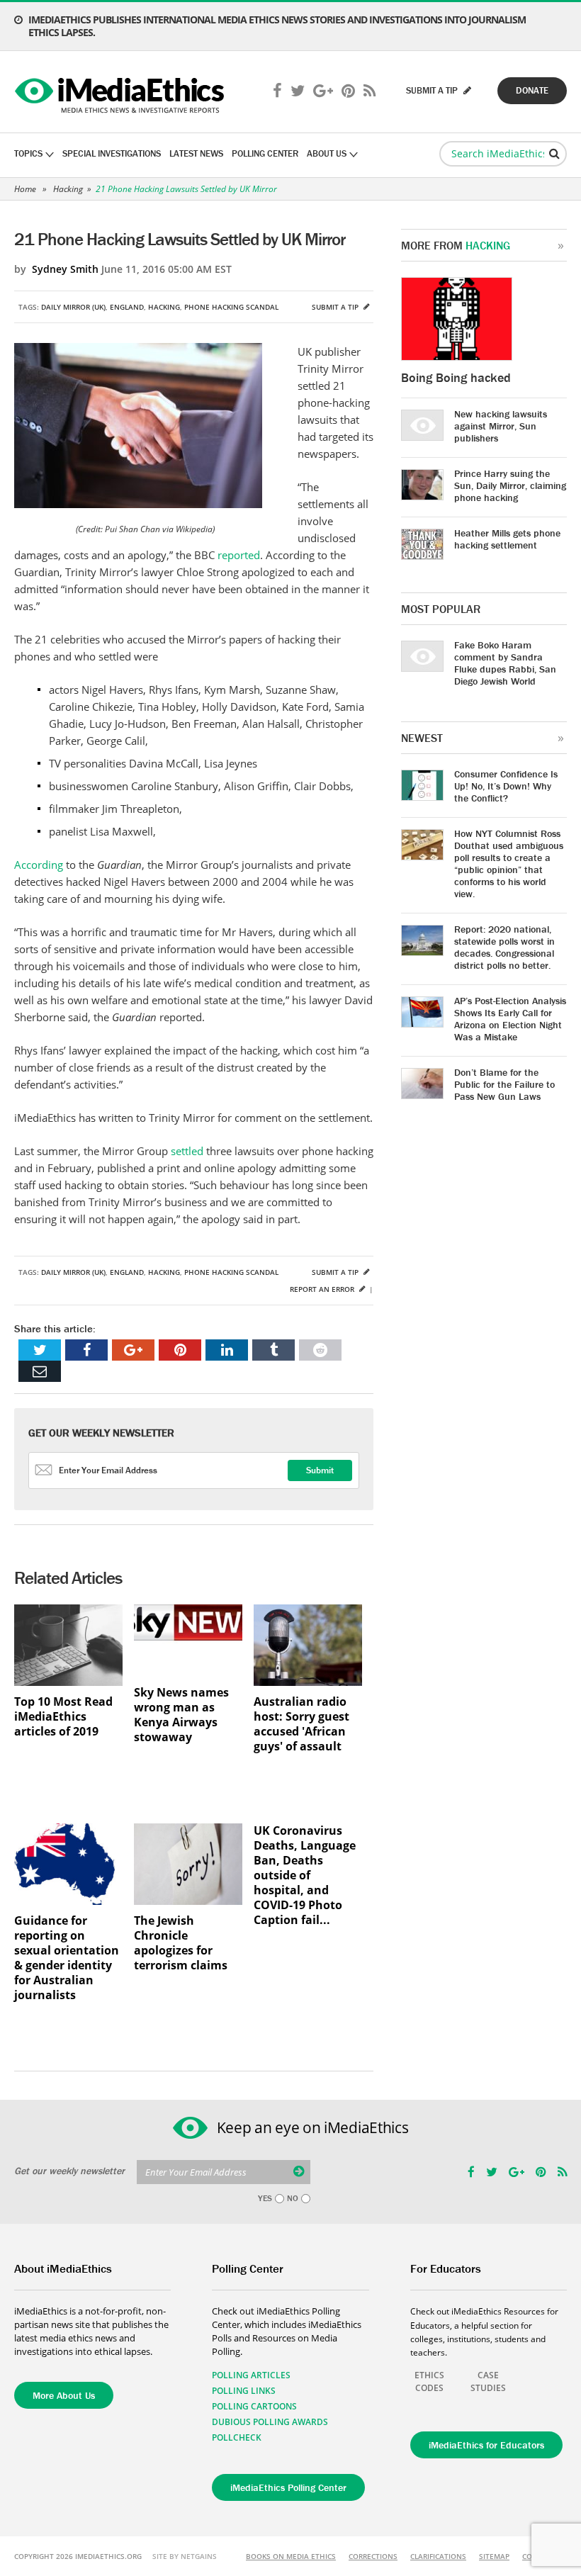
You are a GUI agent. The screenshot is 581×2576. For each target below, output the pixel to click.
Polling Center (265, 153)
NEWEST (422, 738)
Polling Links (244, 2391)
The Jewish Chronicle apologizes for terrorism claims (181, 1943)
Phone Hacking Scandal (231, 307)
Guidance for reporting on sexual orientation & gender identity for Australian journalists (67, 1958)
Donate (532, 90)
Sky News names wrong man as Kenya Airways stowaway (181, 1715)
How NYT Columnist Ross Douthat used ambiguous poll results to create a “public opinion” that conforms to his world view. (509, 864)
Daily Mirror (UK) (73, 307)
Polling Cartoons (254, 2406)
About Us (327, 153)
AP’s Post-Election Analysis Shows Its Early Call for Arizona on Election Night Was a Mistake (510, 1019)
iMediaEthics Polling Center (288, 2487)
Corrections (373, 2556)
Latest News (196, 153)
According (40, 865)
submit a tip (433, 90)
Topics (28, 153)
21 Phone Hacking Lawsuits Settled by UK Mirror (186, 189)
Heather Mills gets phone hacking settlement (507, 539)
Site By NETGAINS (185, 2556)
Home (25, 189)
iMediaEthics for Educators (486, 2445)
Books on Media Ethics (291, 2556)
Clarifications (438, 2556)
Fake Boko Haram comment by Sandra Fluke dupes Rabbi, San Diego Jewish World (505, 663)
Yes (265, 2198)
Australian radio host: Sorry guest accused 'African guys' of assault (301, 1724)
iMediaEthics (122, 92)
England (127, 307)
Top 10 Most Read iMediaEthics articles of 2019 (63, 1717)
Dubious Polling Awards (270, 2422)
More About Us (64, 2395)
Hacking (68, 189)
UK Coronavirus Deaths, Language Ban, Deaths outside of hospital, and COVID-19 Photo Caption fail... (305, 1875)
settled (188, 1151)
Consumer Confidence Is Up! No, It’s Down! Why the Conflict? (506, 786)
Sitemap (494, 2556)
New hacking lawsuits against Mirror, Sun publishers (501, 426)
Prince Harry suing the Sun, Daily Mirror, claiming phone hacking (510, 485)
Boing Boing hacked (456, 377)
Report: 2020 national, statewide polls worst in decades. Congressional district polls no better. (504, 947)
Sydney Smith (65, 269)
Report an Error (323, 1289)
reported (239, 555)
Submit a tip (336, 307)
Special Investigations (112, 153)
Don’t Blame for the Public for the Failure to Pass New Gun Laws (504, 1084)
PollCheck (237, 2437)
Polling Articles (251, 2375)
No (293, 2198)
